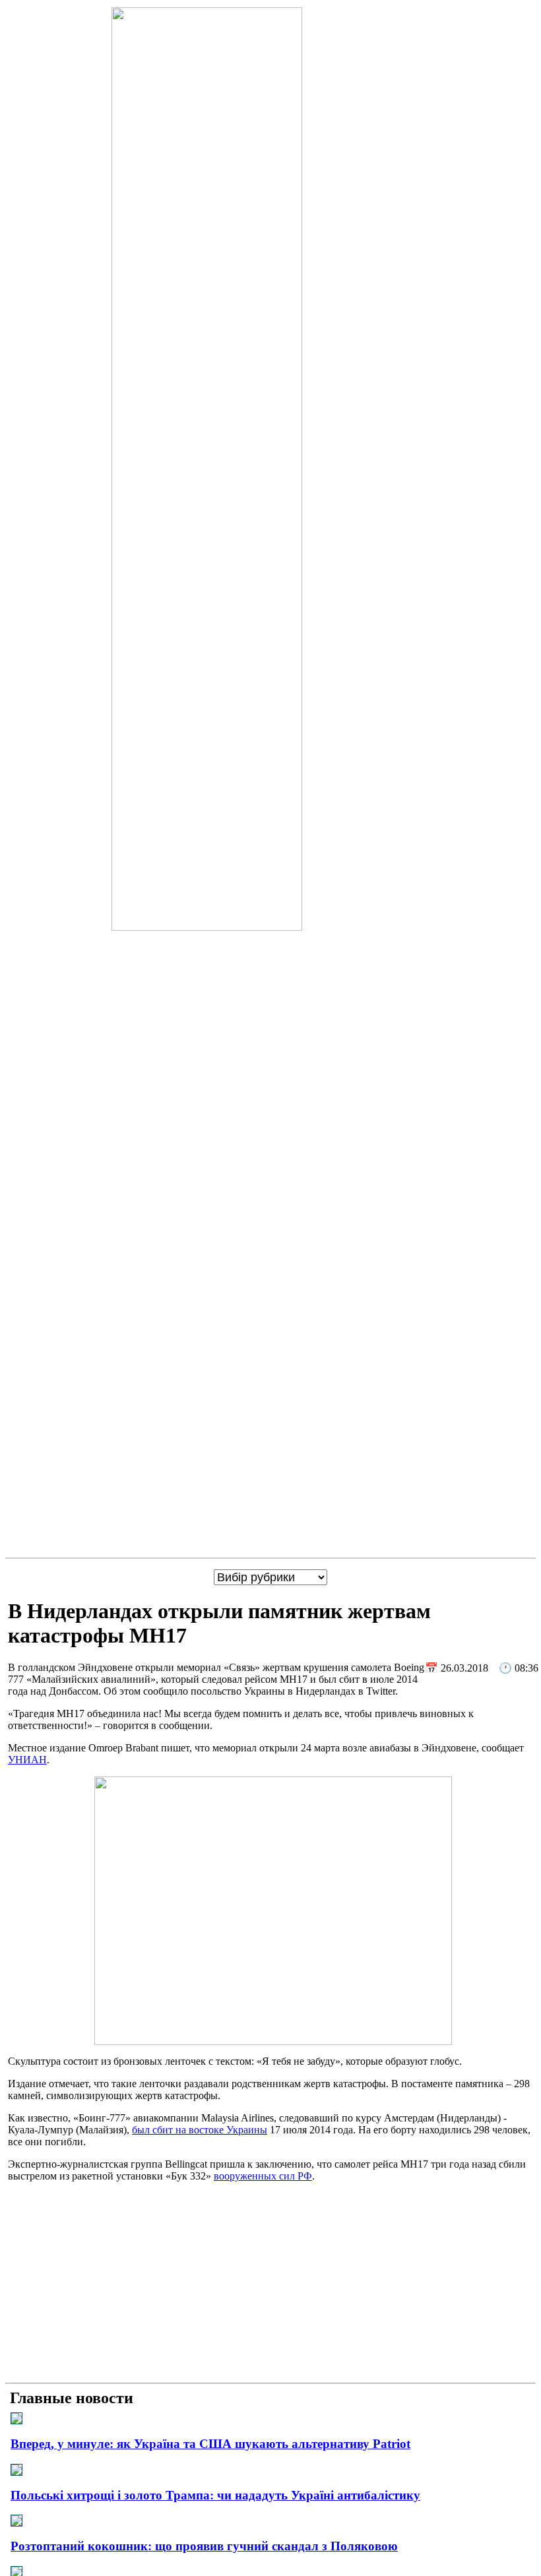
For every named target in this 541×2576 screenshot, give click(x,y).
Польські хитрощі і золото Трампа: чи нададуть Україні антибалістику (215, 2495)
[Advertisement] (270, 2285)
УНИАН (27, 1760)
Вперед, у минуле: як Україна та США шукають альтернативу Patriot (210, 2444)
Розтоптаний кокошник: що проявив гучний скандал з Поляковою (204, 2546)
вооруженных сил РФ (263, 2176)
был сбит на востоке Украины (200, 2130)
